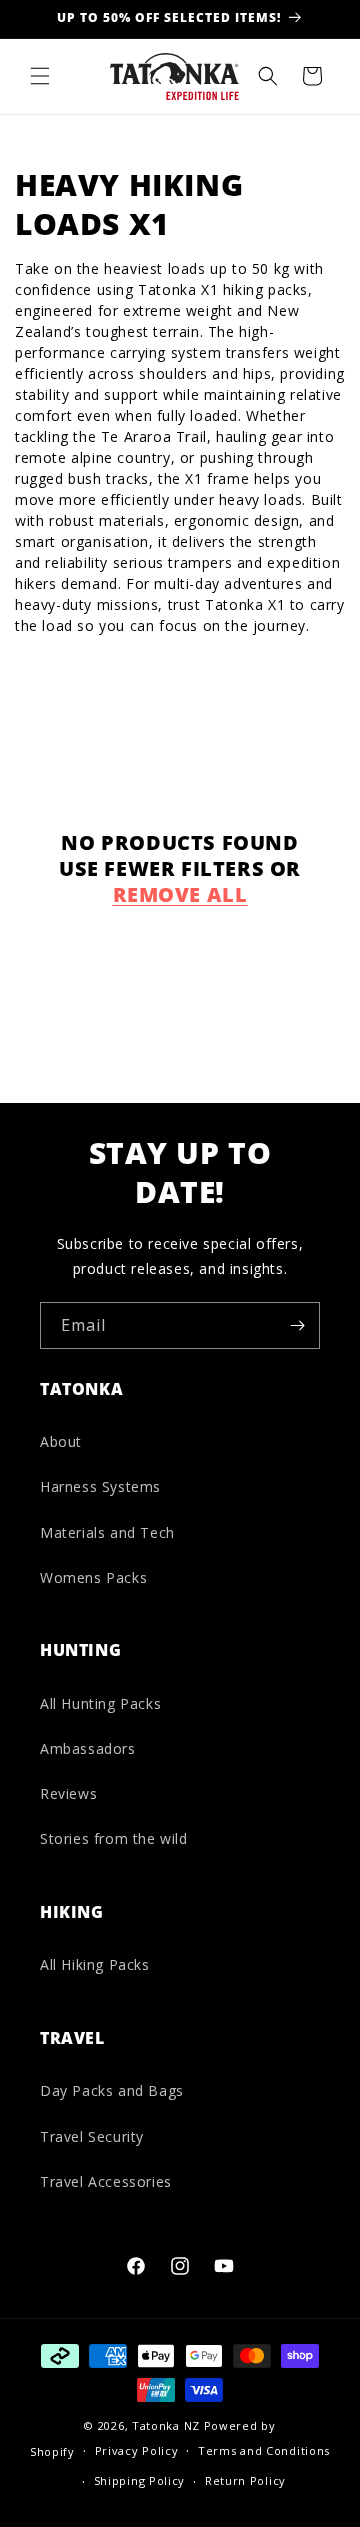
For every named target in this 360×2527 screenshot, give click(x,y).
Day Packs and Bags (112, 2090)
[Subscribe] (297, 1325)
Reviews (68, 1793)
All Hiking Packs (95, 1964)
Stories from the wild (114, 1838)
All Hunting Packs (100, 1703)
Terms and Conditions (264, 2450)
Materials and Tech (107, 1532)
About (61, 1441)
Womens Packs (93, 1577)
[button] (40, 76)
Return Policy (245, 2480)
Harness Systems (100, 1486)
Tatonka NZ (166, 2425)
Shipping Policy (140, 2480)
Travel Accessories (106, 2181)
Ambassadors (88, 1748)
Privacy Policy (137, 2450)
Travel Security (92, 2136)
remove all (180, 895)
